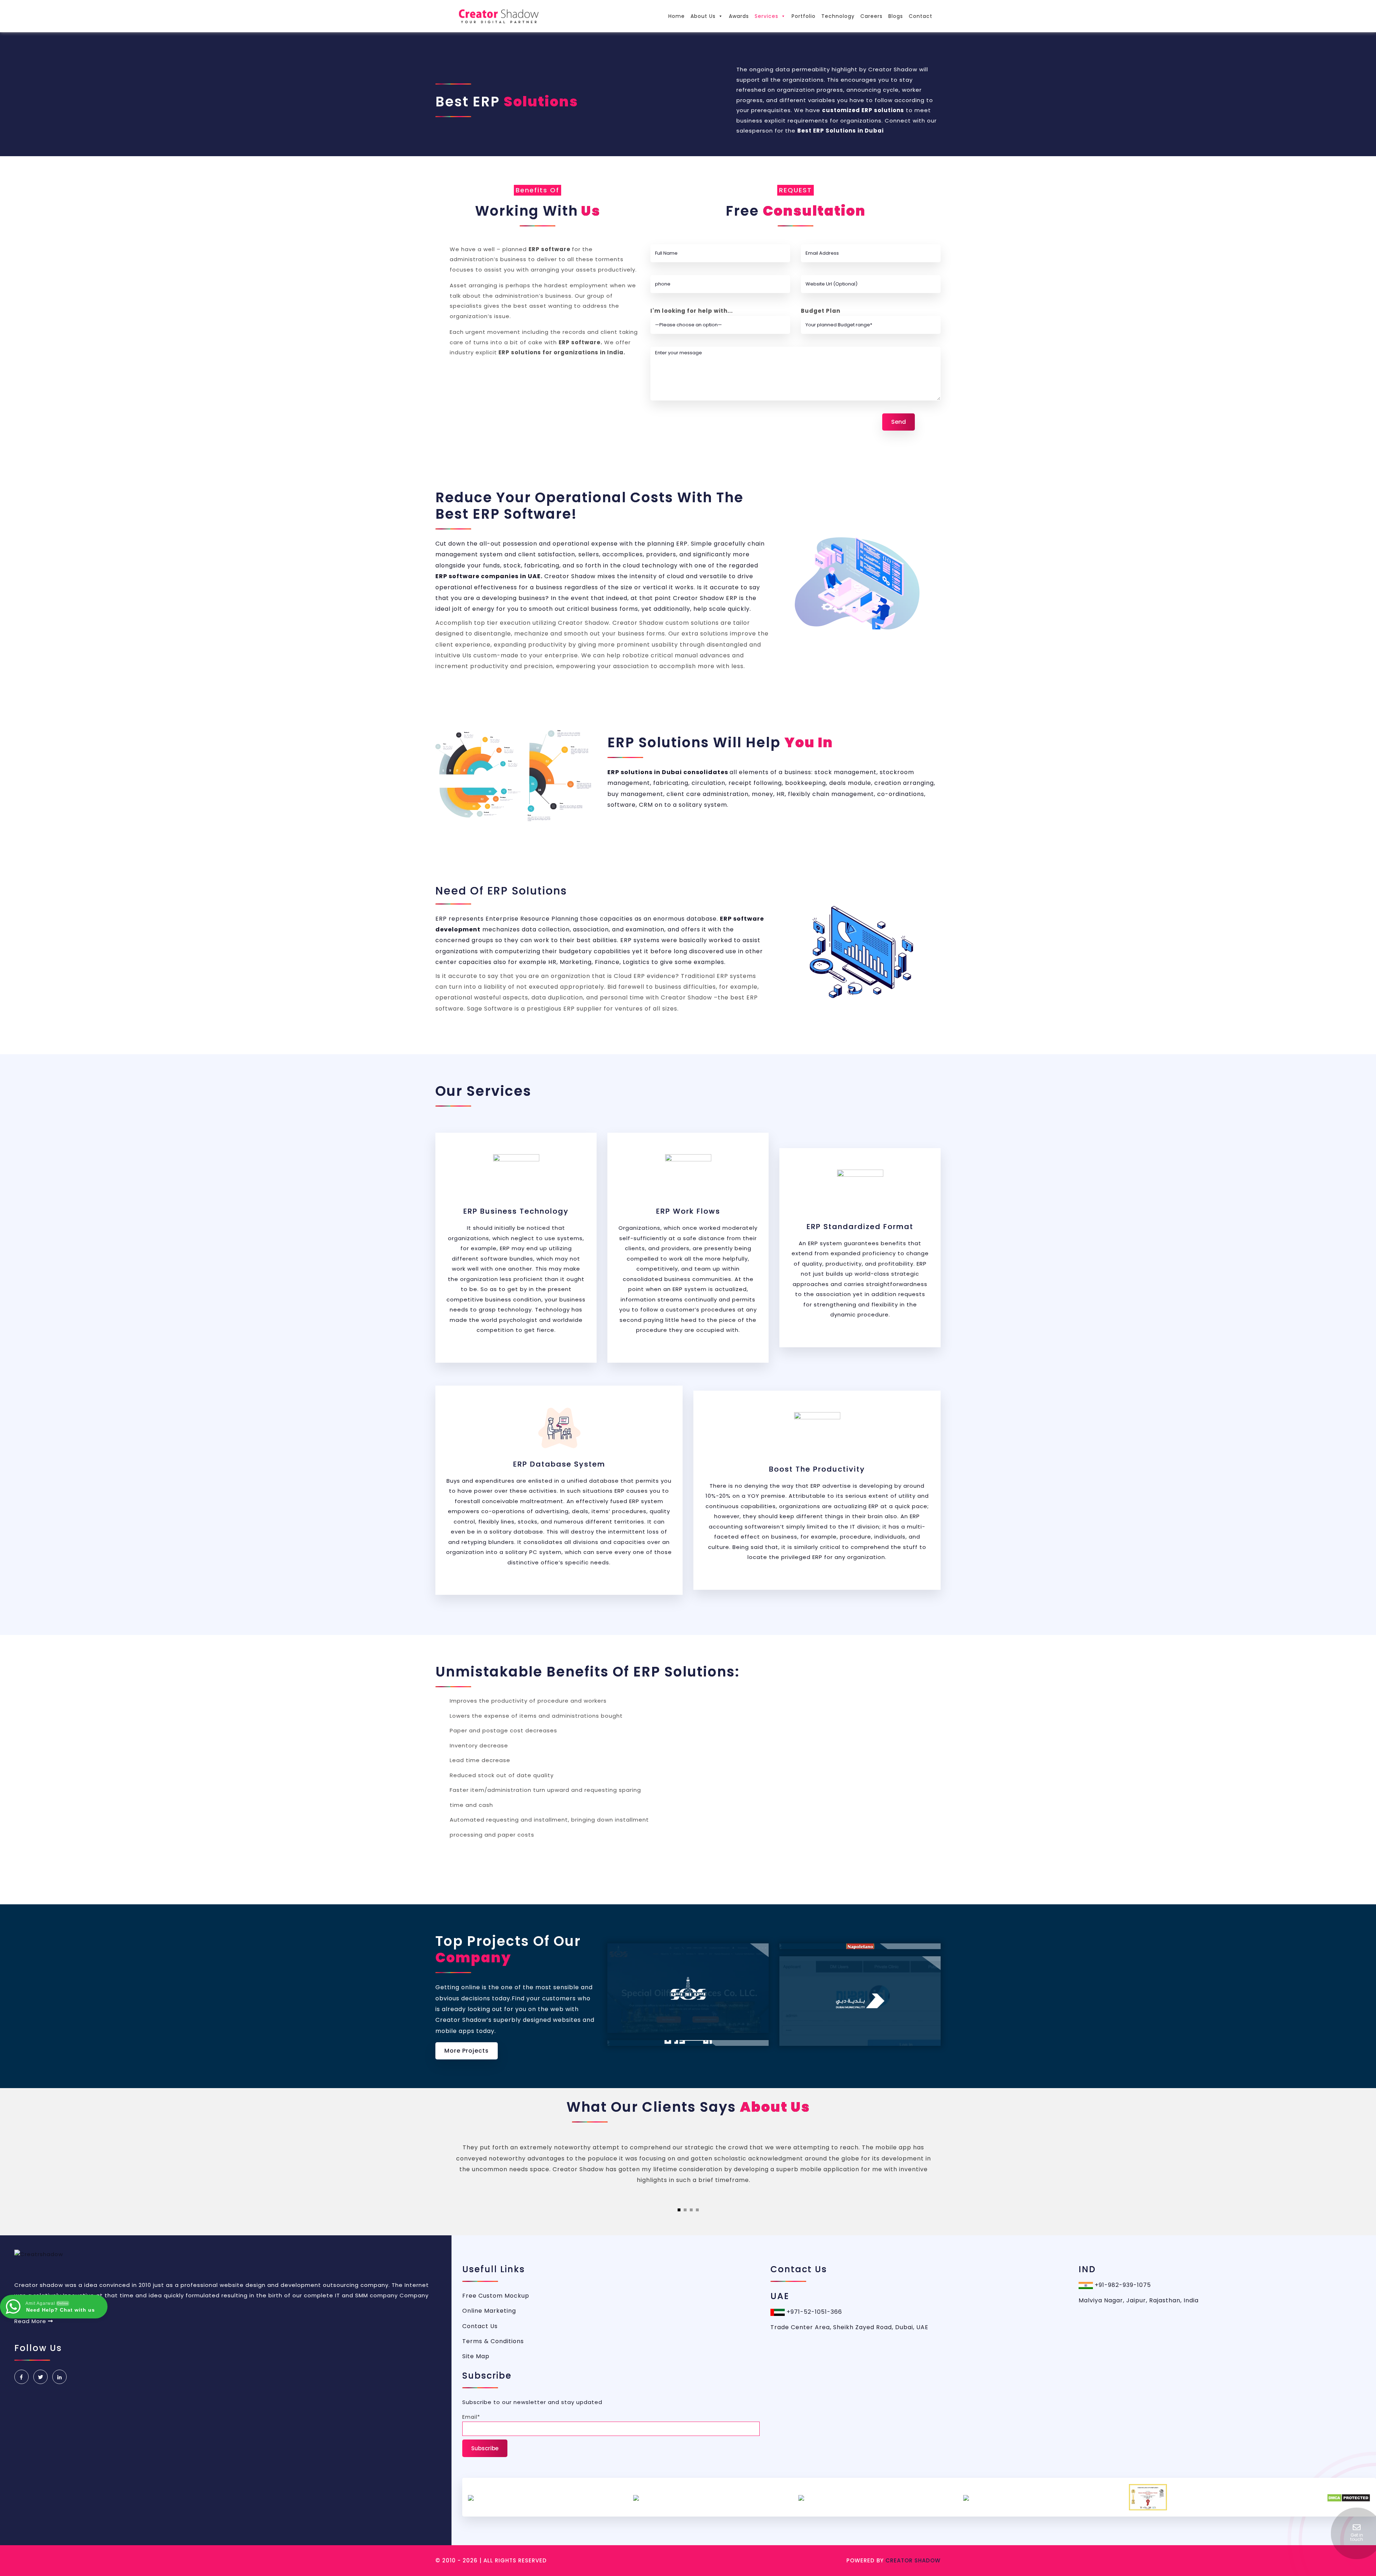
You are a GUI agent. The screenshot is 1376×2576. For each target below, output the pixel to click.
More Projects (467, 2051)
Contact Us (480, 2326)
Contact (921, 16)
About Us (703, 16)
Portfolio (804, 16)
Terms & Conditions (493, 2341)
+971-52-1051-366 (813, 2312)
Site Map (476, 2356)
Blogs (896, 16)
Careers (871, 16)
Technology (838, 16)
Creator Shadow (913, 2560)
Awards (739, 16)
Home (677, 16)
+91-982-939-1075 (1122, 2285)
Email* (471, 2417)
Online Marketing (489, 2311)
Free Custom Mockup (496, 2296)
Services (766, 16)
